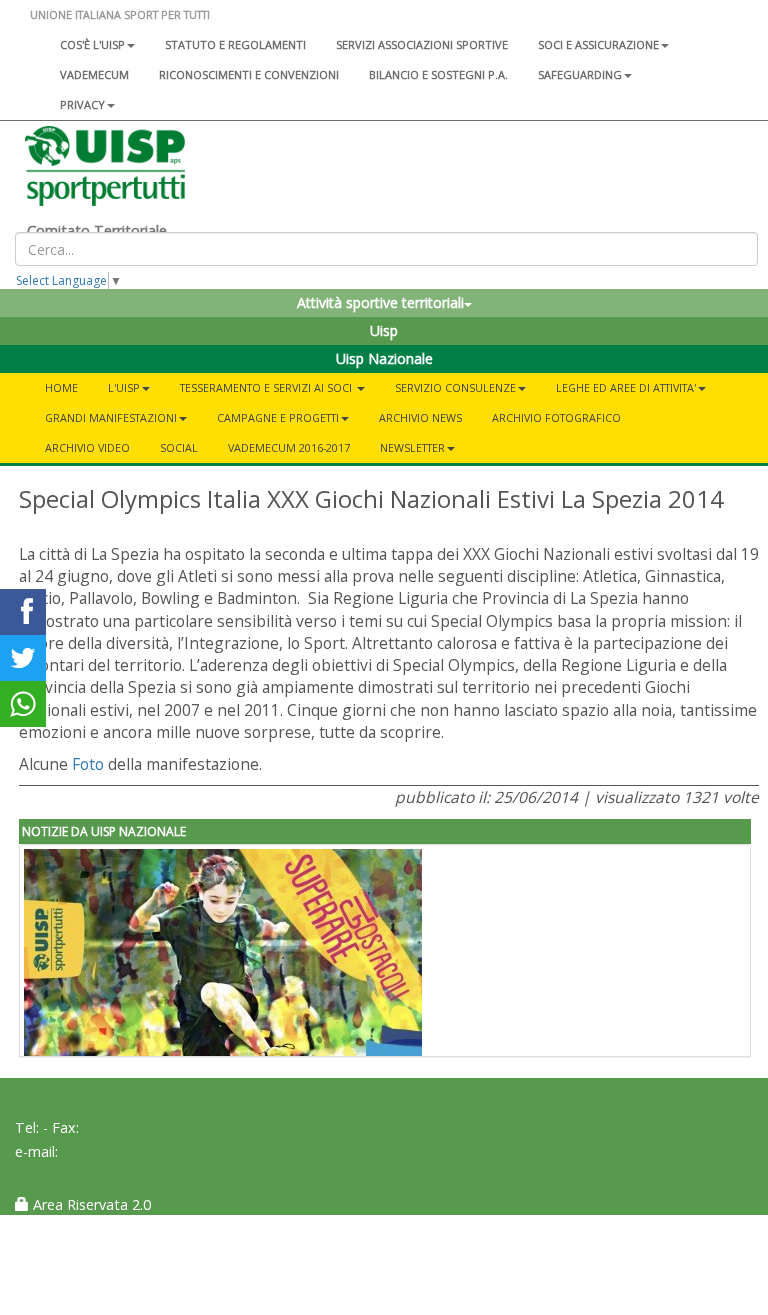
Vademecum (94, 74)
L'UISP (124, 387)
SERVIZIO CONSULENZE (455, 387)
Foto (88, 764)
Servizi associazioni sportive (422, 44)
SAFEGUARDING (580, 74)
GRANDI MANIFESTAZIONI (111, 417)
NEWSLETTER (412, 447)
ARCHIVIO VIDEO (87, 447)
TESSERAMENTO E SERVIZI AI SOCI (267, 387)
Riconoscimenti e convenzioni (249, 74)
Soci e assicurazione (598, 44)
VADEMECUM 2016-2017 (289, 447)
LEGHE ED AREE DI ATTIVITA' (626, 387)
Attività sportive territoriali (380, 302)
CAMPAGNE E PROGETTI (278, 417)
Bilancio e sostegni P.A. (438, 74)
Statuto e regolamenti (235, 44)
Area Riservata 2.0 (90, 1204)
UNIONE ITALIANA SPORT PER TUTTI (120, 14)
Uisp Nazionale (384, 358)
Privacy (82, 104)
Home (61, 387)
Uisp (384, 330)
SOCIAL (179, 447)
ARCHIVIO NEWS (420, 417)
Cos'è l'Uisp (92, 44)
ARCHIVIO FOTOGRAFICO (556, 417)
